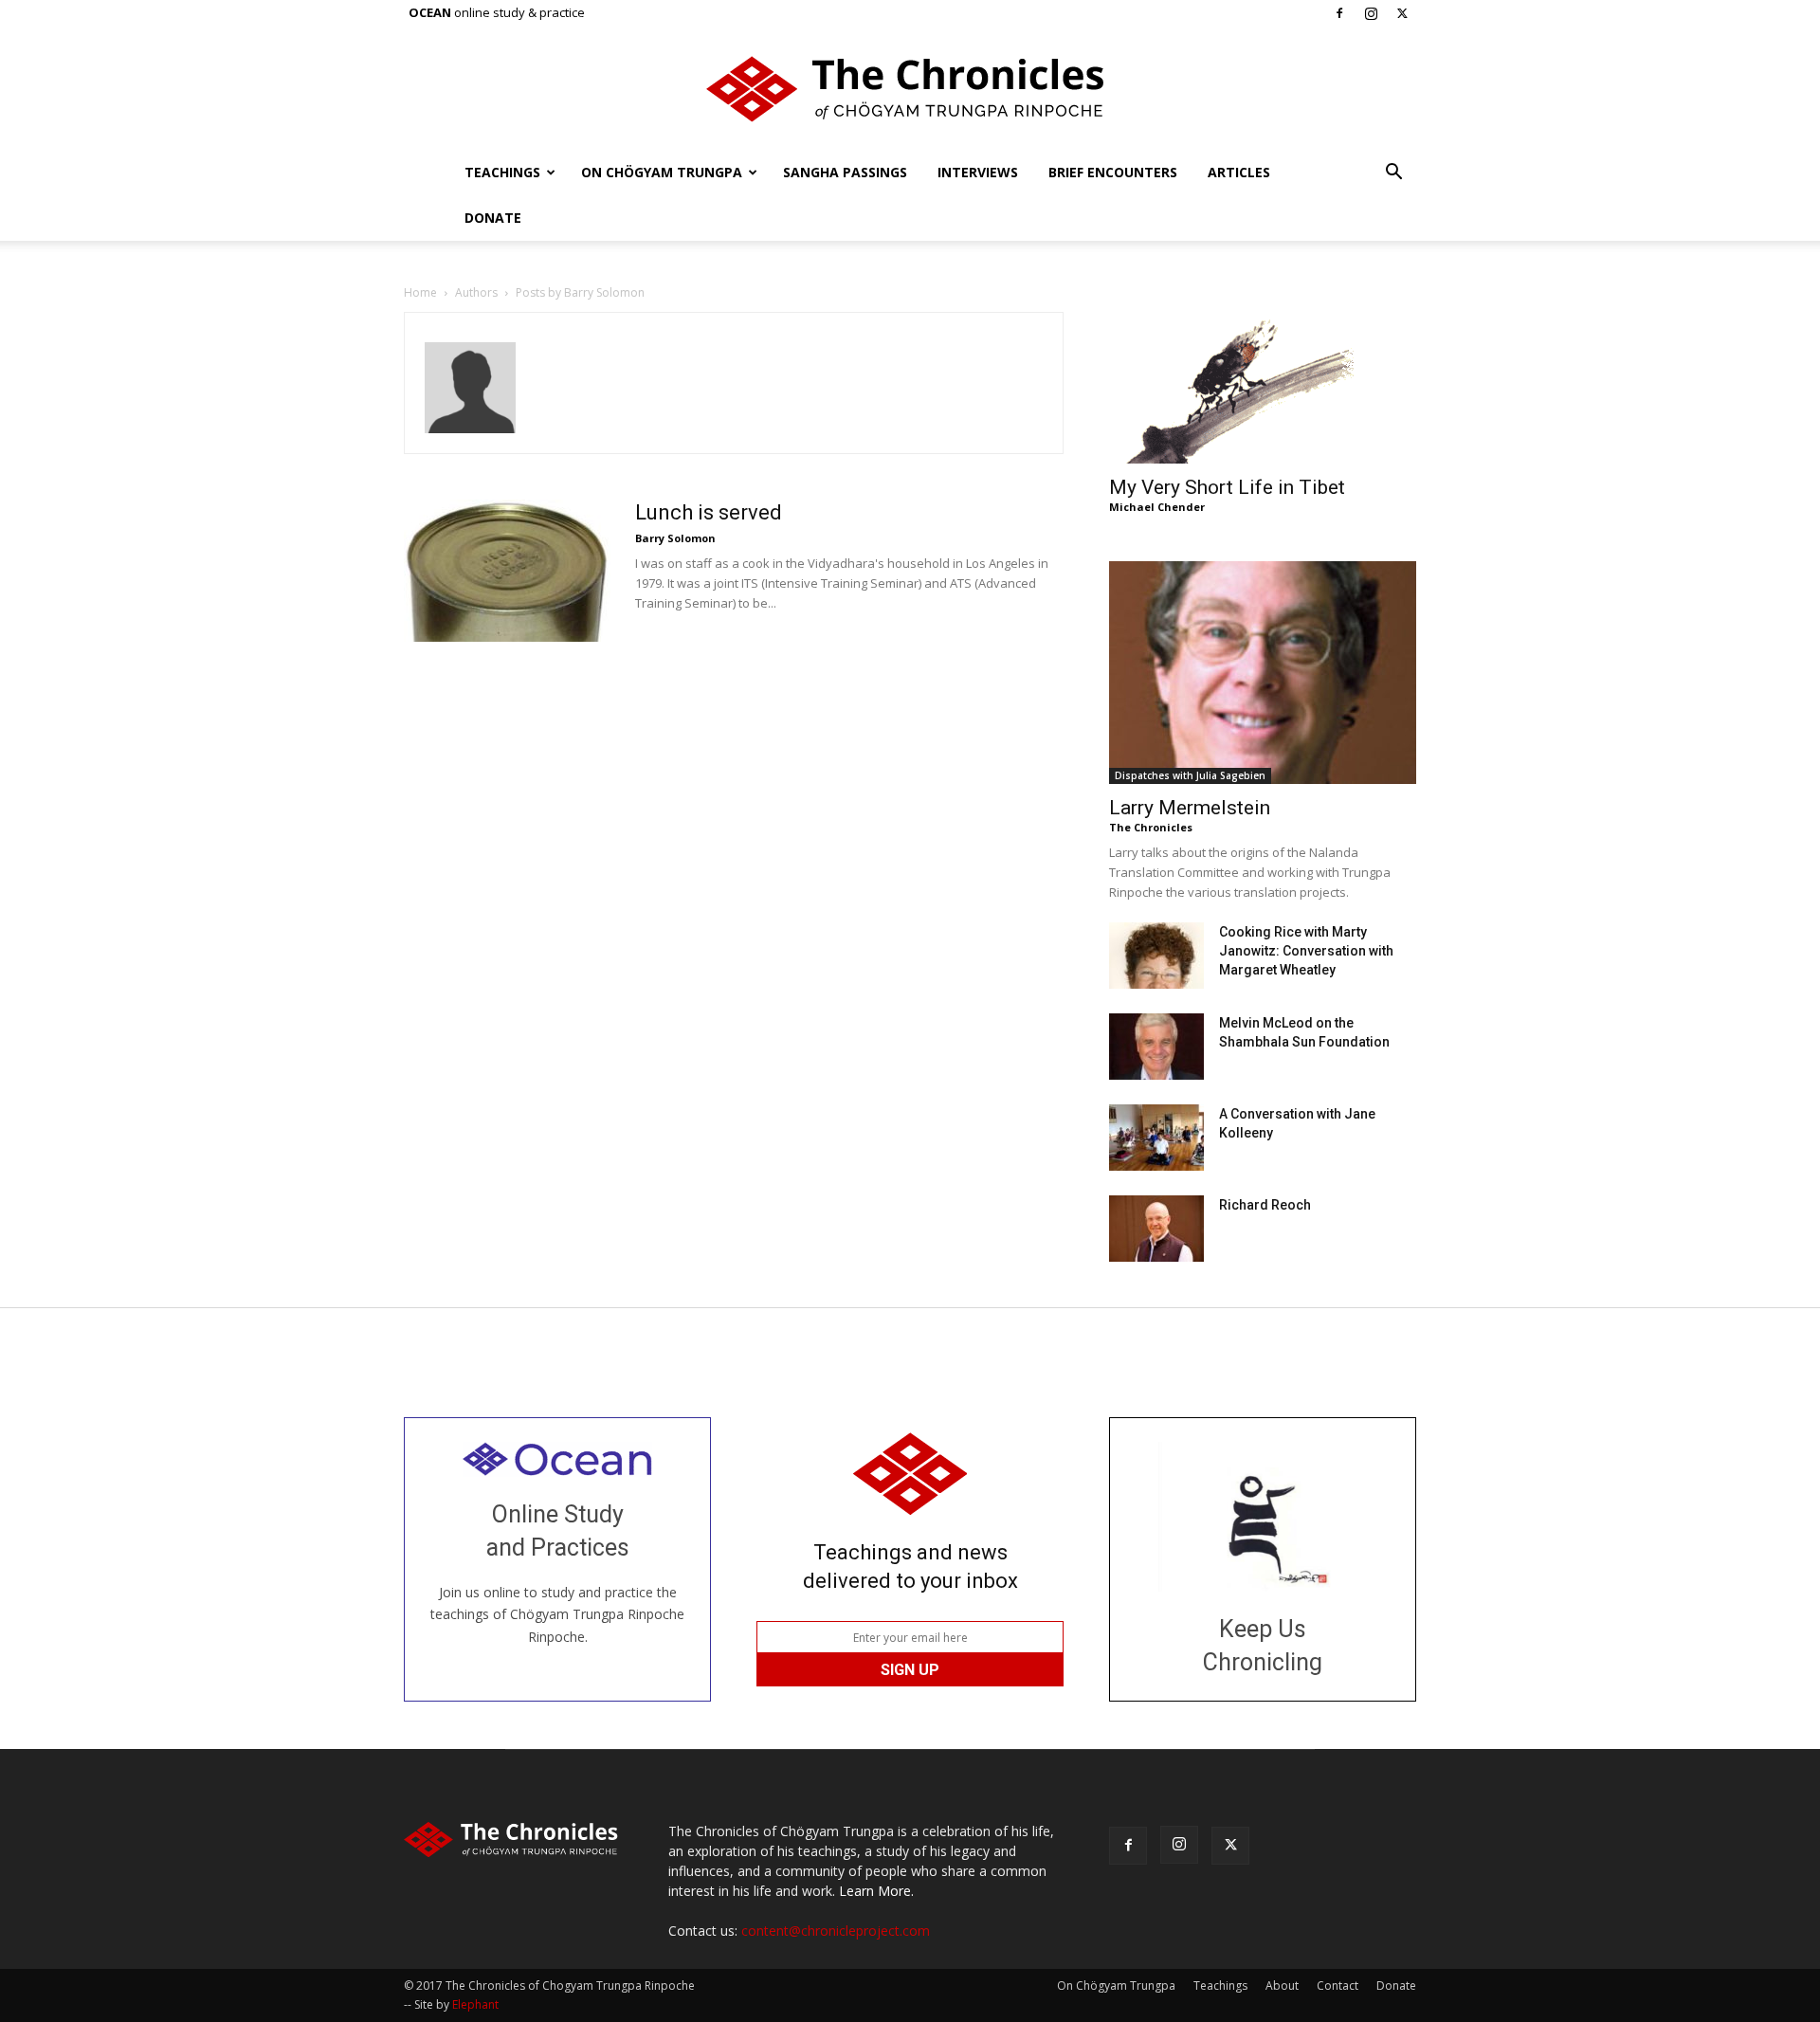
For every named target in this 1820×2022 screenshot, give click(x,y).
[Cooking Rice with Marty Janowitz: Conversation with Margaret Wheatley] (1156, 956)
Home (420, 292)
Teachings (502, 172)
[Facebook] (1339, 13)
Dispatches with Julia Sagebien (1190, 775)
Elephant (475, 2004)
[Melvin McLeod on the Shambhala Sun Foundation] (1156, 1047)
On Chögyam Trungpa (662, 172)
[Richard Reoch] (1156, 1229)
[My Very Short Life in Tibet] (1263, 388)
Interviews (978, 172)
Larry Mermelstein (1190, 808)
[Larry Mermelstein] (1263, 673)
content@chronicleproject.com (836, 1931)
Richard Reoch (1265, 1205)
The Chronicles (1151, 827)
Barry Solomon (675, 538)
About (1282, 1986)
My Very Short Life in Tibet (1227, 487)
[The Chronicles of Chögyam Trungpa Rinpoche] (910, 89)
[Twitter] (1402, 13)
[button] (1393, 174)
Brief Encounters (1113, 172)
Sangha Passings (845, 172)
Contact (1338, 1986)
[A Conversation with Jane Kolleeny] (1156, 1138)
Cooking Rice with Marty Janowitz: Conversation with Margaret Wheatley (1306, 951)
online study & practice (497, 12)
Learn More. (876, 1891)
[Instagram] (1371, 13)
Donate (493, 218)
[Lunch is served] (507, 571)
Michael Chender (1157, 507)
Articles (1239, 172)
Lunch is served (709, 512)
